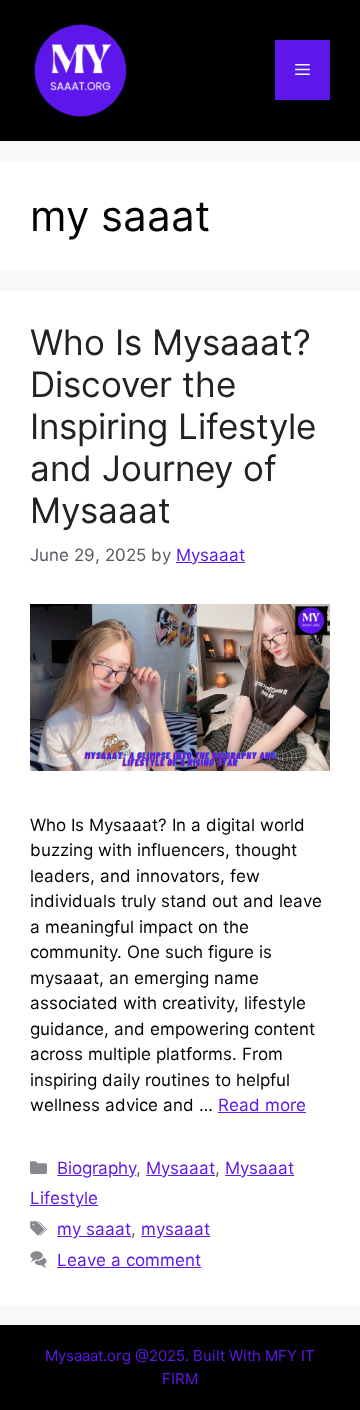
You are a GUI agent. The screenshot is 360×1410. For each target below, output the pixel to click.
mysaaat (175, 1229)
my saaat (94, 1229)
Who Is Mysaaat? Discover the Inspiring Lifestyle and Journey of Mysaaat (173, 426)
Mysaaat (180, 1168)
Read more (262, 1105)
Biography (96, 1168)
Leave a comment (129, 1260)
